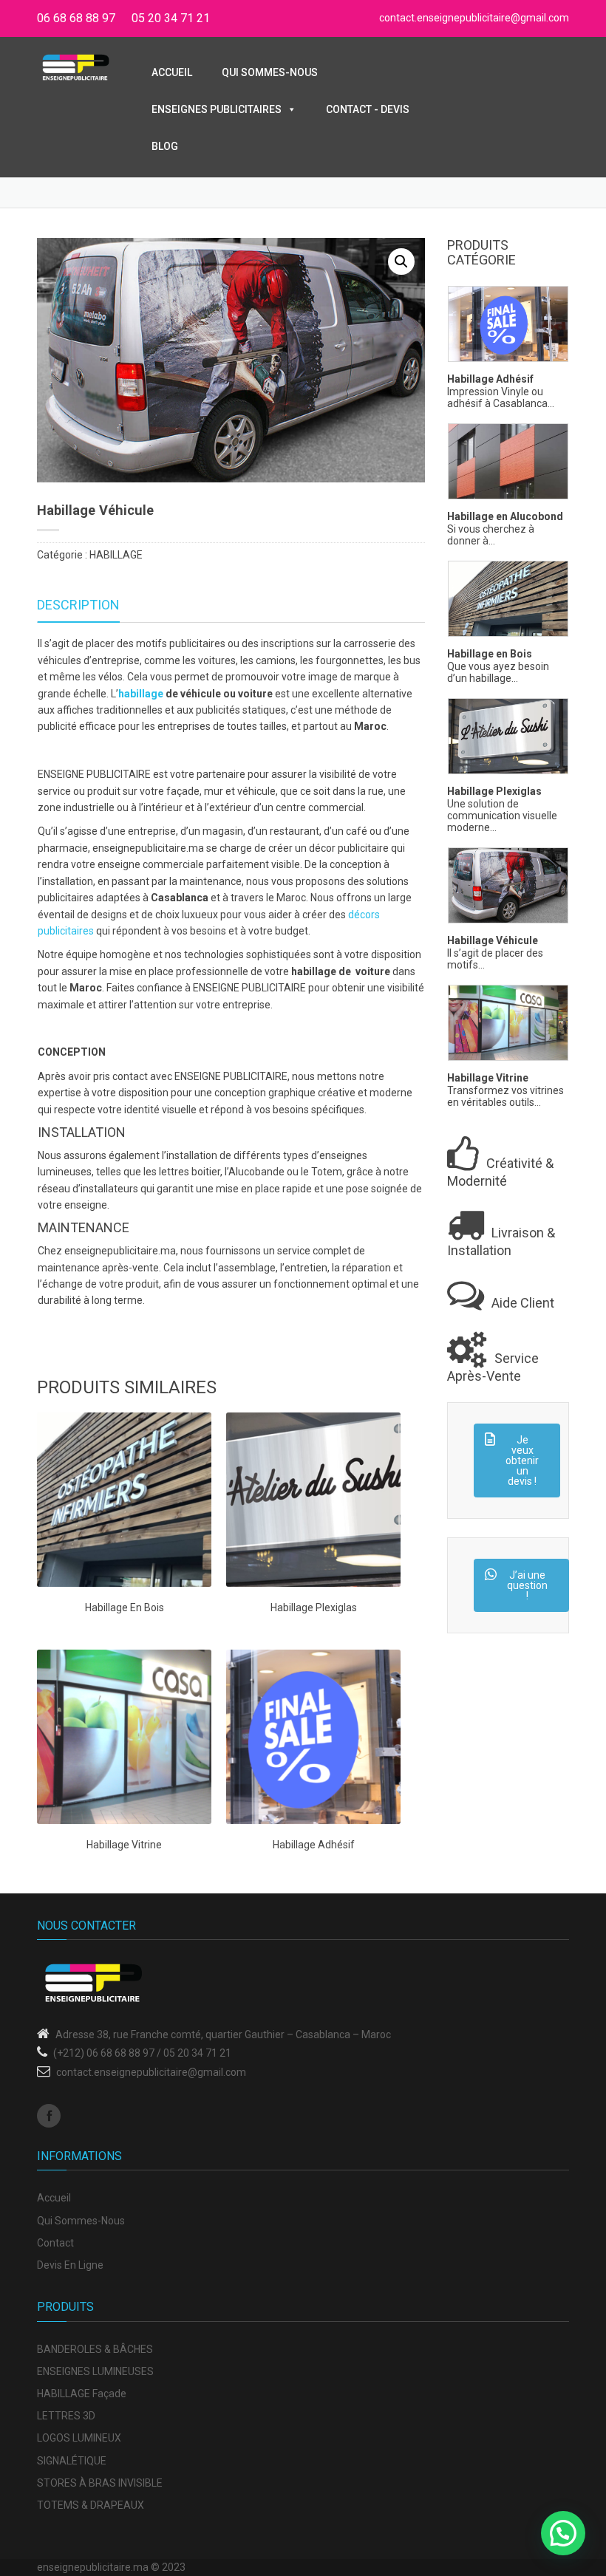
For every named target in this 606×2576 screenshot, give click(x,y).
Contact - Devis (368, 109)
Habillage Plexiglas (494, 792)
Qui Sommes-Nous (270, 72)
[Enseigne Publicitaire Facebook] (49, 2116)
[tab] (78, 605)
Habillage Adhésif (490, 379)
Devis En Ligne (70, 2265)
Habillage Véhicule (493, 941)
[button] (401, 262)
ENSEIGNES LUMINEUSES (95, 2371)
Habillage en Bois (490, 654)
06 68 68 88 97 (76, 18)
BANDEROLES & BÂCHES (95, 2349)
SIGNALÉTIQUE (72, 2461)
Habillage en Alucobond (505, 517)
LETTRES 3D (66, 2416)
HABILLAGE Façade (82, 2394)
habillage (141, 694)
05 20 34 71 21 (171, 18)
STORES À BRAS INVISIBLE (100, 2483)
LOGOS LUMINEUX (79, 2438)
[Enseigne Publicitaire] (76, 66)
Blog (165, 146)
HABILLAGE (116, 555)
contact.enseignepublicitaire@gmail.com (474, 18)
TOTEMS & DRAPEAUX (91, 2505)
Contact (55, 2243)
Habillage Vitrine (488, 1078)
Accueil (172, 72)
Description (78, 605)
